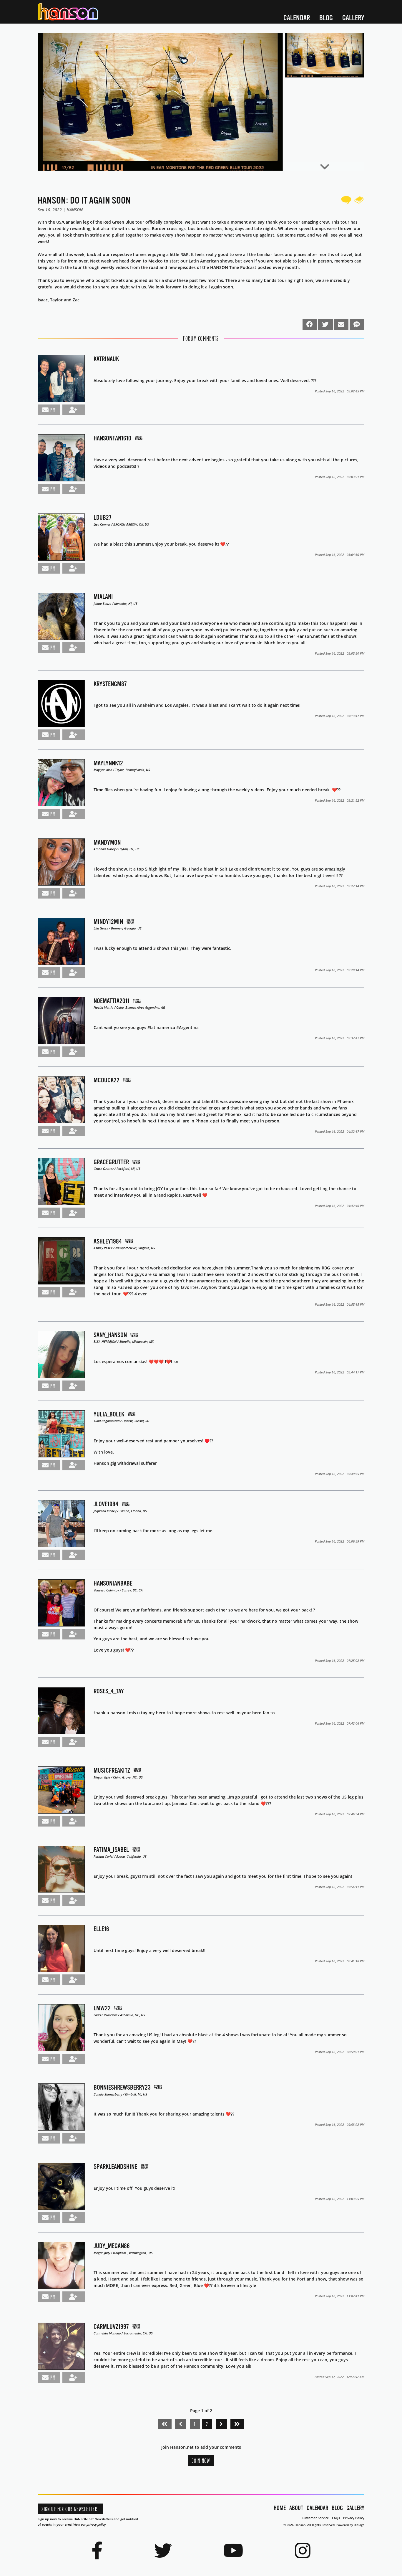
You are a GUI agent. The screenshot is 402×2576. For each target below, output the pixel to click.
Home (280, 2508)
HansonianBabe (113, 1583)
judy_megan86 (112, 2246)
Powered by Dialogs (350, 2525)
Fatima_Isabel (111, 1850)
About (296, 2508)
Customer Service (315, 2518)
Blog (326, 18)
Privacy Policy (354, 2518)
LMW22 (102, 2008)
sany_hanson (110, 1335)
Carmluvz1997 (111, 2327)
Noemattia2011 (112, 1001)
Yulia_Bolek (109, 1414)
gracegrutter (111, 1162)
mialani (103, 597)
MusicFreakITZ (112, 1770)
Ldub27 (103, 517)
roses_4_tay (109, 1691)
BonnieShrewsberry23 (122, 2087)
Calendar (297, 18)
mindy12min (108, 922)
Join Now (201, 2461)
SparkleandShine (115, 2167)
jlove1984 (106, 1504)
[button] (160, 102)
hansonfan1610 (112, 438)
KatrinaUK (106, 359)
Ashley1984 (108, 1241)
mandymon (107, 842)
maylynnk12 (108, 763)
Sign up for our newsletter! (70, 2509)
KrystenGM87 (110, 684)
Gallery (353, 18)
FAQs (336, 2518)
